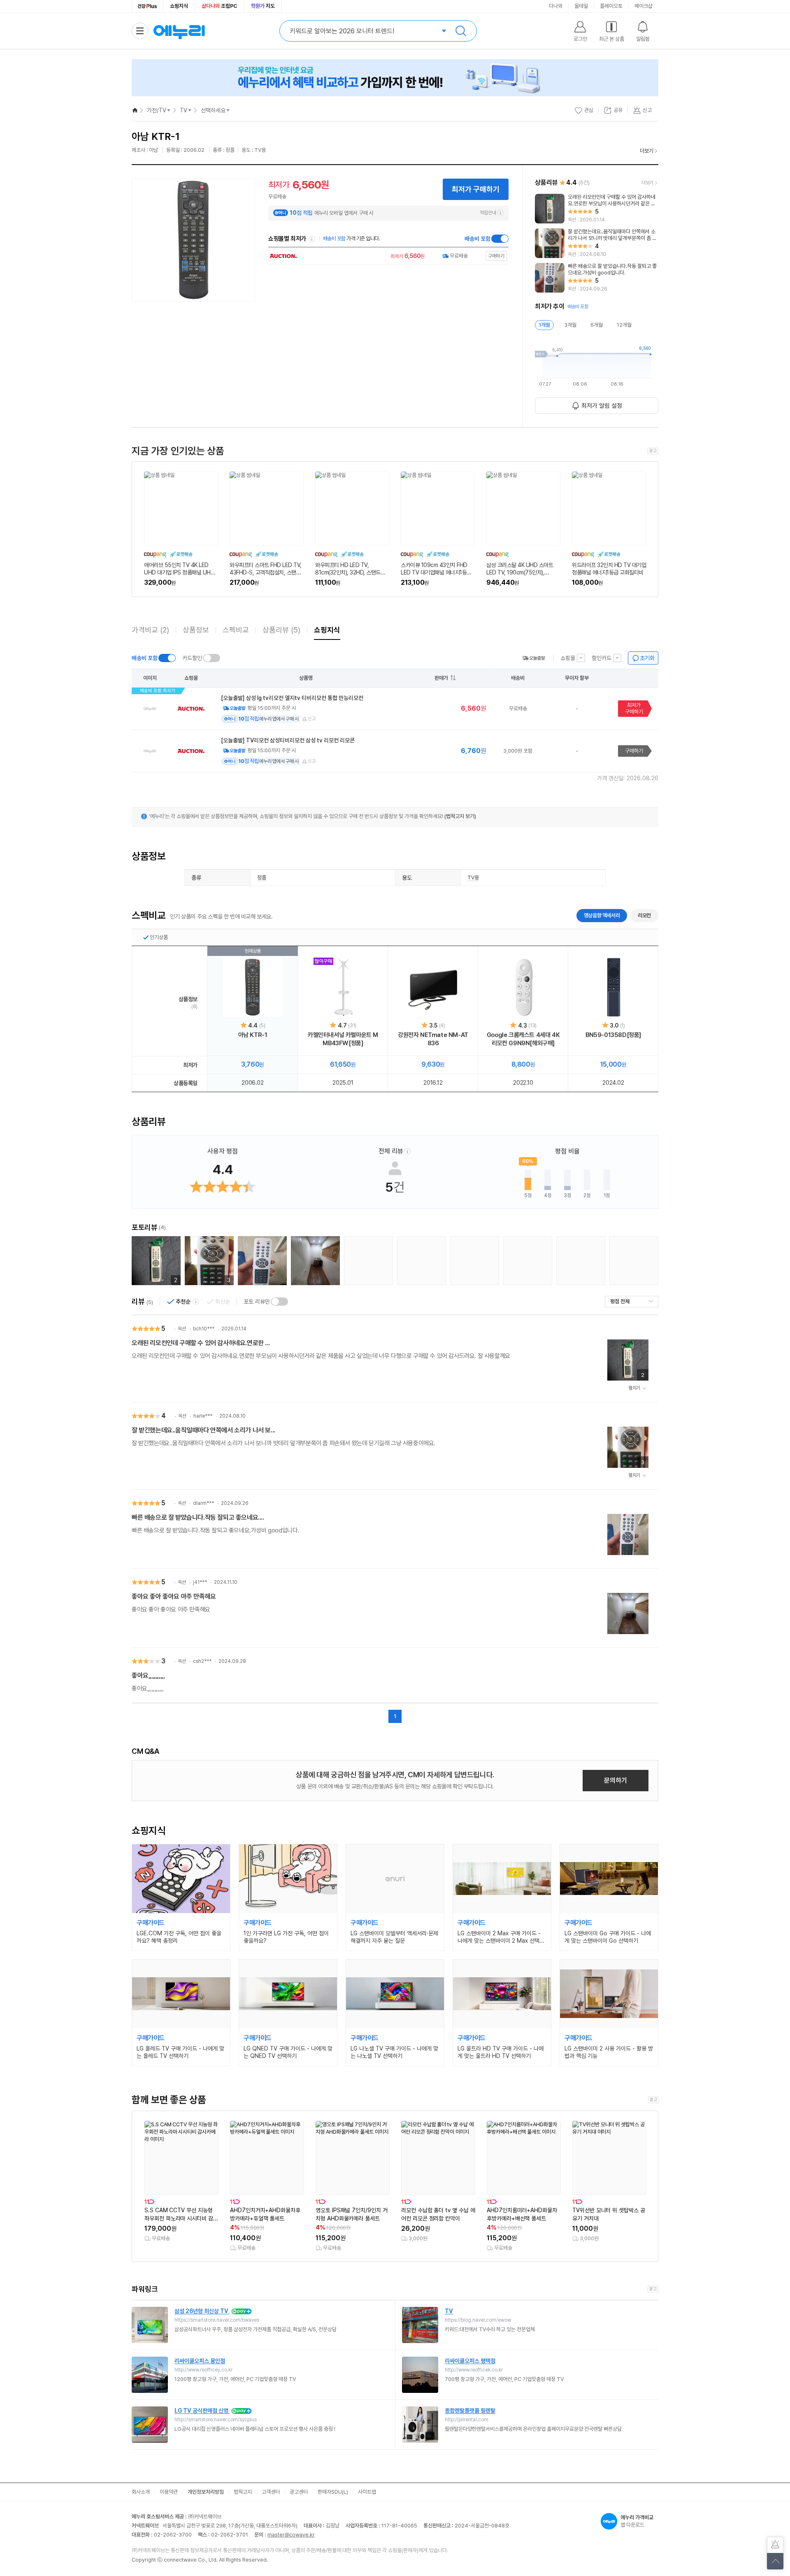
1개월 (544, 325)
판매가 (441, 678)
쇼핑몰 (568, 658)
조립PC (220, 6)
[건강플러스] (148, 6)
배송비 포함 (477, 239)
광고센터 (299, 2492)
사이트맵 (367, 2492)
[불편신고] (775, 2545)
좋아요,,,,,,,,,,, (148, 1675)
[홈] (135, 110)
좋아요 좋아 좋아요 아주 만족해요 (174, 1596)
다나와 (556, 6)
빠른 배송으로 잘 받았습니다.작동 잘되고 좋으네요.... (198, 1517)
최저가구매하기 (634, 708)
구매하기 (634, 751)
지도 (263, 6)
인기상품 (159, 937)
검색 (461, 31)
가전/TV (157, 110)
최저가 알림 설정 (602, 406)
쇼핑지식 (179, 6)
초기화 (647, 658)
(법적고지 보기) (460, 816)
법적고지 (243, 2492)
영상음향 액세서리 (602, 915)
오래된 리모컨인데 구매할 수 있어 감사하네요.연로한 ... (201, 1343)
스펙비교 (236, 630)
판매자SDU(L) (333, 2492)
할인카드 (602, 658)
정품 (262, 878)
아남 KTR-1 (253, 1035)
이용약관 (169, 2492)
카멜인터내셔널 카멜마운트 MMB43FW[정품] (343, 1039)
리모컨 (644, 915)
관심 (589, 110)
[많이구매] (343, 987)
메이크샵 (644, 6)
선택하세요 (213, 110)
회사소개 (141, 2492)
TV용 (473, 878)
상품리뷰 (281, 630)
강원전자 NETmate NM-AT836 (433, 1039)
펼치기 (634, 1388)
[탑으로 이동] (775, 2561)
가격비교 (150, 630)
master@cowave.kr (291, 2535)
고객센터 (271, 2492)
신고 (312, 719)
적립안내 (488, 213)
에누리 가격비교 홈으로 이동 (179, 31)
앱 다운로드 (637, 2521)
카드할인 (192, 658)
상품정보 (196, 630)
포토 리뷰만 (257, 1302)
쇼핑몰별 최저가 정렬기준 (312, 239)
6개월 (597, 325)
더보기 (647, 151)
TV (184, 110)
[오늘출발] (534, 658)
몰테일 (581, 6)
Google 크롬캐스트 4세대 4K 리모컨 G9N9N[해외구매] (523, 1039)
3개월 (570, 325)
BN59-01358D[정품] (613, 1035)
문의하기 (616, 1780)
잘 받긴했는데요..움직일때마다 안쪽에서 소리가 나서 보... (203, 1430)
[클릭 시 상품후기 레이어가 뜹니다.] (262, 1261)
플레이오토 (611, 6)
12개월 (624, 325)
